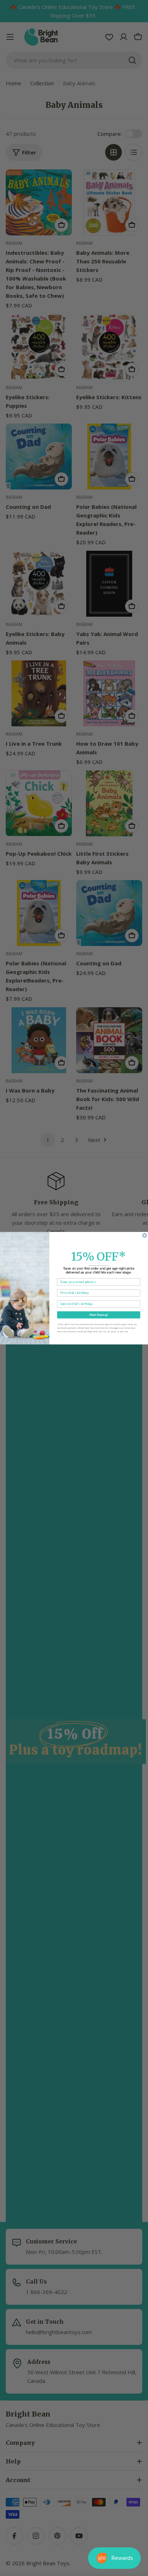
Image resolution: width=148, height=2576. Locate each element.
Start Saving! (99, 1315)
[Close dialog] (145, 1235)
